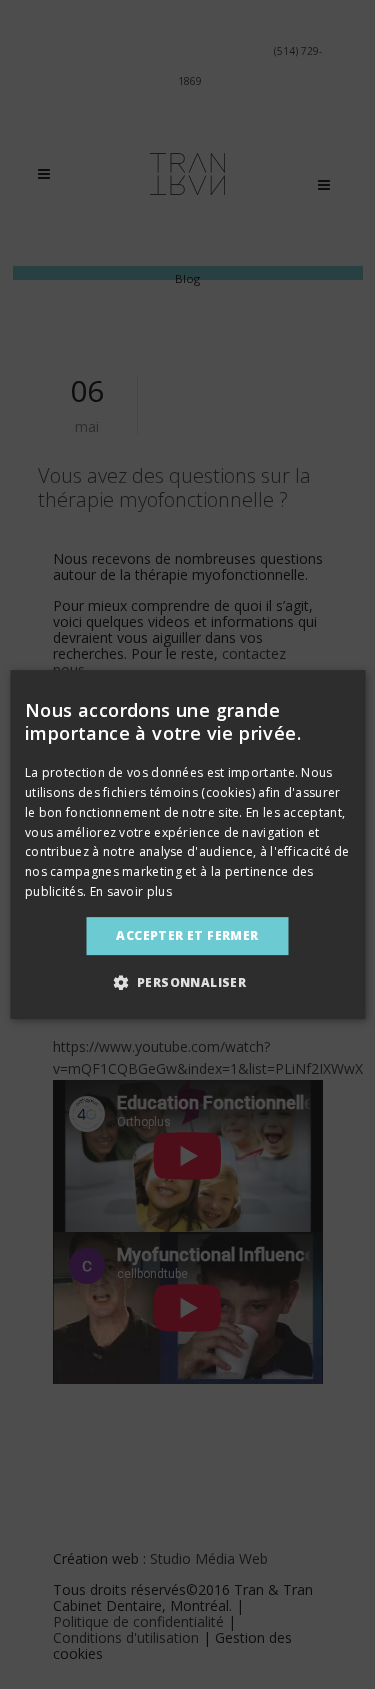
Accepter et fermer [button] (187, 935)
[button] (188, 982)
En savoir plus (131, 891)
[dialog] (187, 845)
